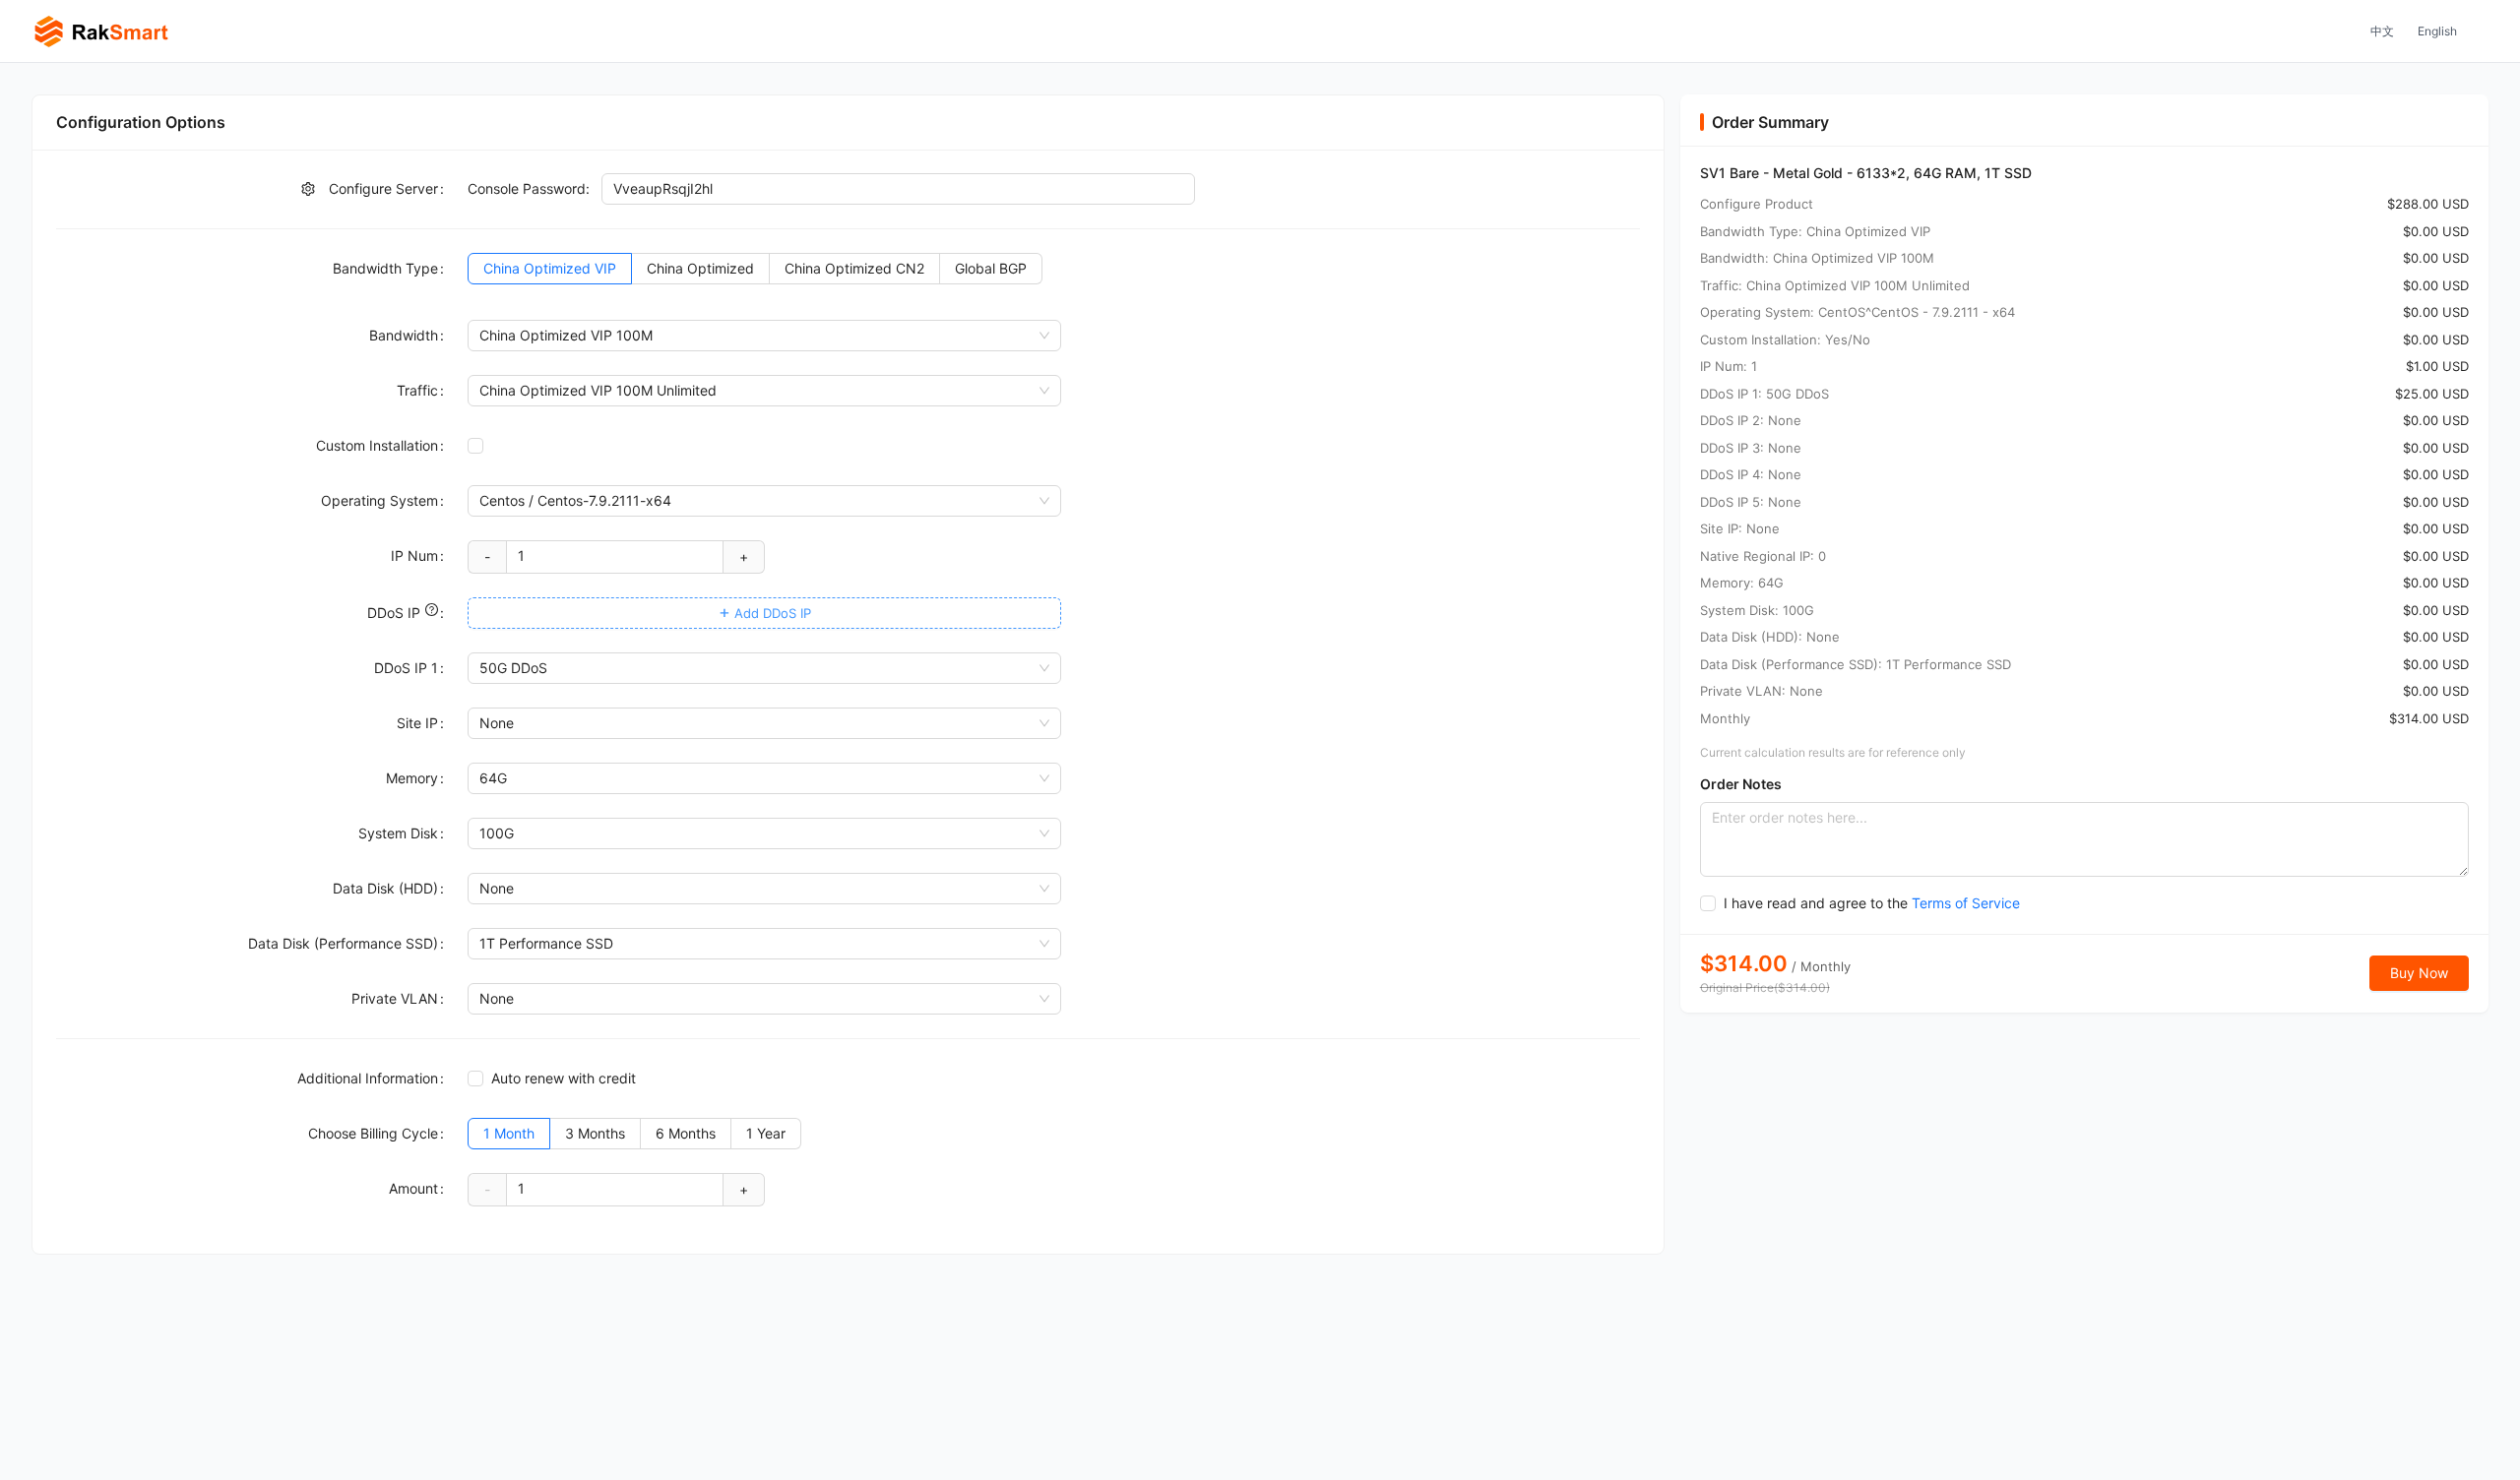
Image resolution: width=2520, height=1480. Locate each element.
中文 (2382, 31)
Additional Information (368, 1078)
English (2437, 31)
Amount (413, 1188)
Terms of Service (1966, 903)
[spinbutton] (615, 556)
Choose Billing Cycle (373, 1133)
